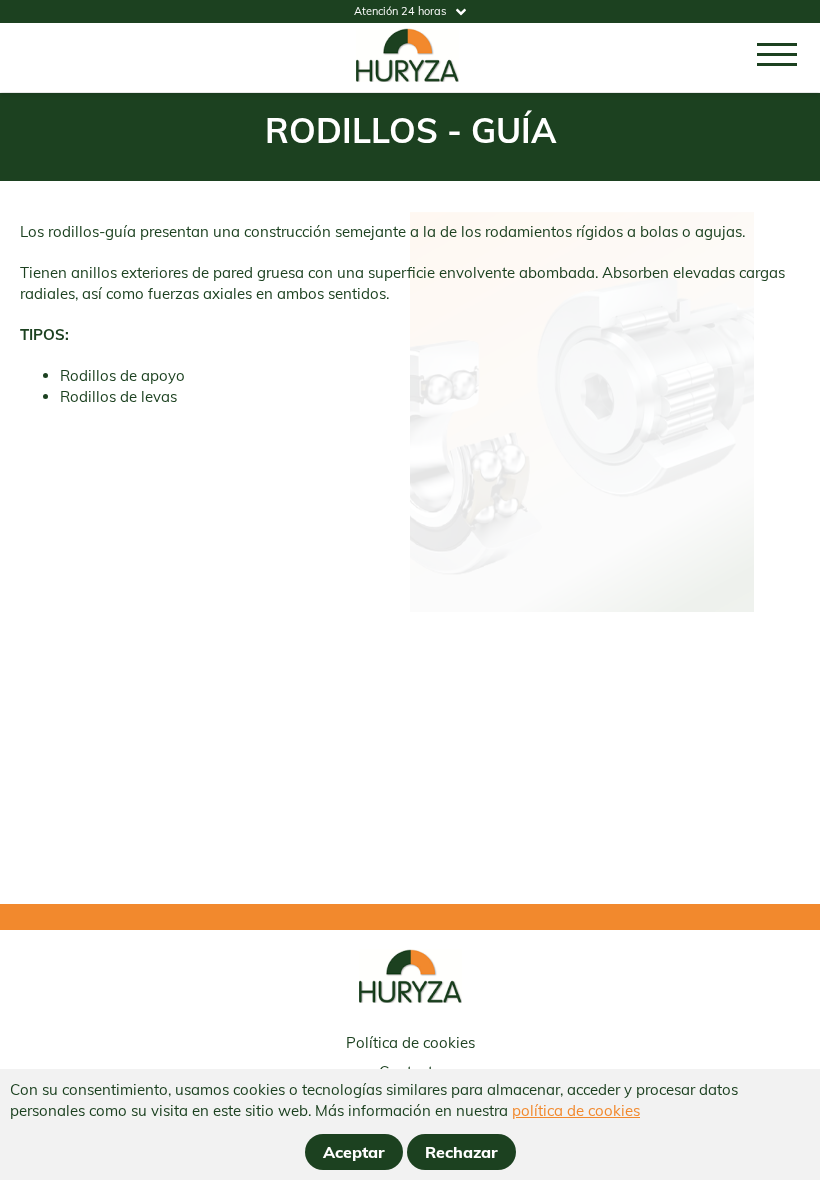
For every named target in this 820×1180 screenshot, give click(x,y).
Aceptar (354, 1152)
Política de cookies (410, 1042)
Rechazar (461, 1152)
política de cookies (576, 1110)
